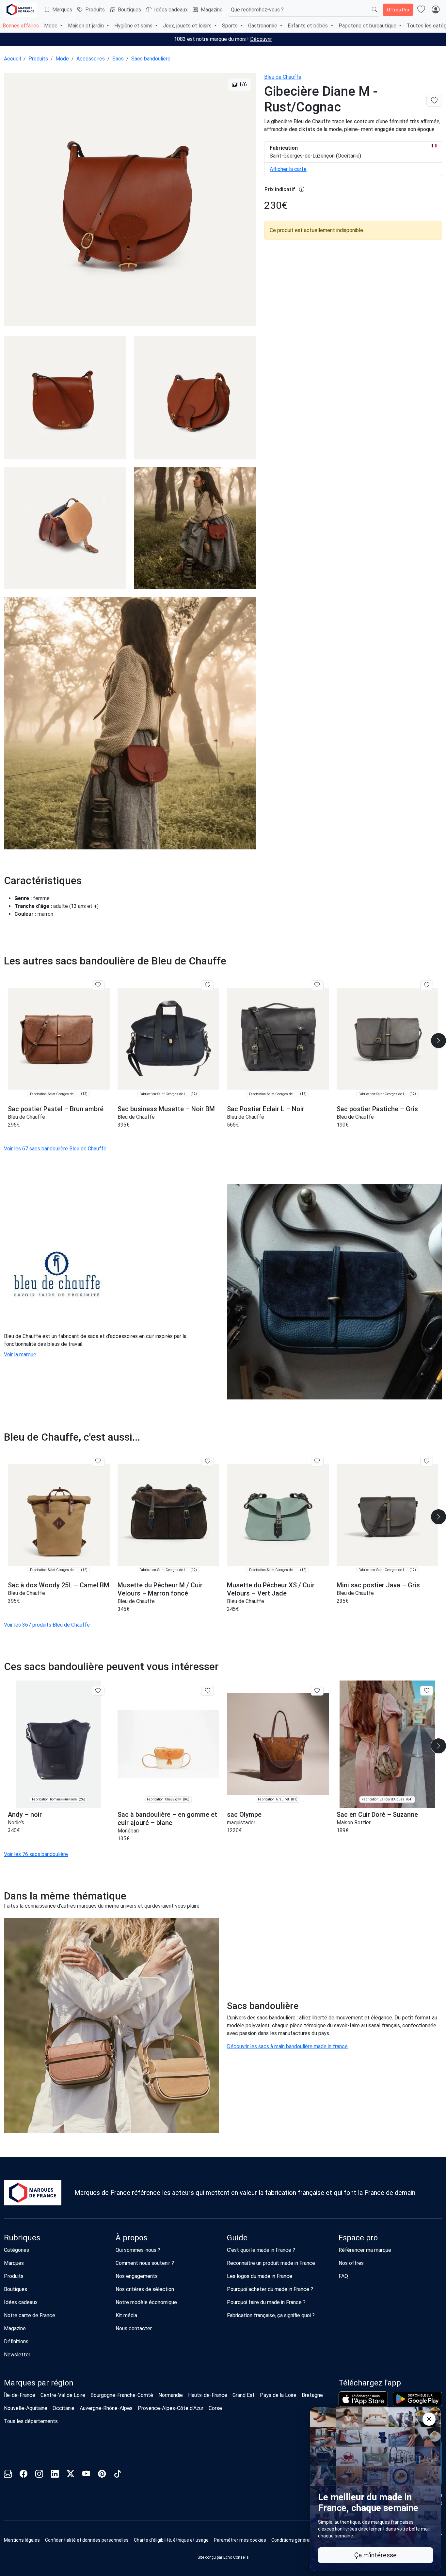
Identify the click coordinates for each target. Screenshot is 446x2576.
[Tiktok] (118, 2475)
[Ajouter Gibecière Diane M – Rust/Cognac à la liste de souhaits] (434, 101)
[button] (240, 2540)
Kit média (126, 2315)
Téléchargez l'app (370, 2383)
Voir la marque (20, 1355)
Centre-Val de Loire (63, 2395)
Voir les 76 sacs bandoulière (36, 1854)
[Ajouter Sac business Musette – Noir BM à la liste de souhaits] (207, 985)
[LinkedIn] (55, 2475)
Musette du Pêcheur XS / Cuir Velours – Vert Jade (271, 1589)
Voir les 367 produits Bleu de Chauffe (47, 1625)
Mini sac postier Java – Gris (378, 1585)
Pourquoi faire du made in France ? (266, 2302)
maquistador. (241, 1823)
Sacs (118, 59)
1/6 (242, 84)
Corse (215, 2408)
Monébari (128, 1831)
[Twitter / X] (71, 2475)
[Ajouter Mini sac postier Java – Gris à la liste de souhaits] (427, 1462)
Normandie (171, 2395)
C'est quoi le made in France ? (261, 2250)
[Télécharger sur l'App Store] (363, 2399)
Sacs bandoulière (151, 59)
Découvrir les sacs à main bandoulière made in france (287, 2046)
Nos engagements (137, 2276)
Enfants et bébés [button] (308, 26)
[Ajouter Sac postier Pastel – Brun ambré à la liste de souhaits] (98, 985)
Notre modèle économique (146, 2302)
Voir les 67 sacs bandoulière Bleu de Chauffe (55, 1149)
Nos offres (351, 2263)
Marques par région (39, 2383)
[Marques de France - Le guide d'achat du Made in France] (20, 10)
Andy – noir (25, 1815)
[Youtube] (86, 2475)
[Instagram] (39, 2475)
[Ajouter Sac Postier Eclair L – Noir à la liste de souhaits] (317, 985)
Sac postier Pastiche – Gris (377, 1109)
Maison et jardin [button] (87, 26)
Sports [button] (231, 26)
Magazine (212, 10)
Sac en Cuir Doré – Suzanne (377, 1815)
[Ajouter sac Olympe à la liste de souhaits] (317, 1691)
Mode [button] (51, 26)
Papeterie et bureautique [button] (368, 26)
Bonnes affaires (21, 26)
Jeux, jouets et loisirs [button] (188, 26)
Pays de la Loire (278, 2395)
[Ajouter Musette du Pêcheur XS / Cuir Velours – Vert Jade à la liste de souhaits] (317, 1462)
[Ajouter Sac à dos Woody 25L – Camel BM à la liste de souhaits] (98, 1462)
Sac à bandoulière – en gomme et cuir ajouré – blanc (167, 1819)
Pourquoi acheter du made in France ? (270, 2289)
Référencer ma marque (365, 2250)
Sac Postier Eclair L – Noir (266, 1109)
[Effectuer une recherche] (374, 10)
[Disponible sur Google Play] (417, 2399)
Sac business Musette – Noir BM (166, 1109)
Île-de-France (20, 2395)
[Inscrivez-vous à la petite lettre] (8, 2475)
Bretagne (312, 2395)
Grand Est (244, 2395)
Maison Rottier (354, 1823)
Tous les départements (31, 2421)
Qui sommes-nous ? (138, 2250)
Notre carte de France (30, 2315)
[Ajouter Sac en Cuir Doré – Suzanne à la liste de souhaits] (427, 1691)
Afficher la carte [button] (288, 169)
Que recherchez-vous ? (257, 10)
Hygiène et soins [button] (134, 26)
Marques (62, 10)
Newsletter (17, 2355)
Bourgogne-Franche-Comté (122, 2395)
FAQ (343, 2276)
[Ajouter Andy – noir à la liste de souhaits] (98, 1691)
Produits (95, 10)
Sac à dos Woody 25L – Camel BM (59, 1585)
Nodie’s (16, 1823)
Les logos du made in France (260, 2276)
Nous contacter (134, 2328)
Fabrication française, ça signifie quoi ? (271, 2315)
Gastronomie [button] (263, 26)
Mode (62, 59)
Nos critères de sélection (145, 2289)
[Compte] (436, 10)
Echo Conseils (236, 2557)
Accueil (12, 59)
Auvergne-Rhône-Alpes (106, 2408)
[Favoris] (421, 10)
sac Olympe (244, 1815)
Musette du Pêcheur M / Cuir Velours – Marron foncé (160, 1589)
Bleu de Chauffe (283, 77)
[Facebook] (24, 2475)
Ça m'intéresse (375, 2555)
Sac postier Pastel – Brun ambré (56, 1109)
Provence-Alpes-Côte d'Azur (171, 2408)
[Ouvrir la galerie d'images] (130, 201)
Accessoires (91, 59)
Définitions (16, 2342)
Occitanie (64, 2408)
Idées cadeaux (171, 10)
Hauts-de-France (208, 2395)
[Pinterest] (102, 2475)
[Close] (429, 2419)
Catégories (16, 2250)
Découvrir (261, 39)
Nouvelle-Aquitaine (26, 2408)
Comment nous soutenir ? (145, 2263)
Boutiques (129, 10)
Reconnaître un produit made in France (271, 2263)
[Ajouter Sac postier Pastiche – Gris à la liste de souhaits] (427, 985)
